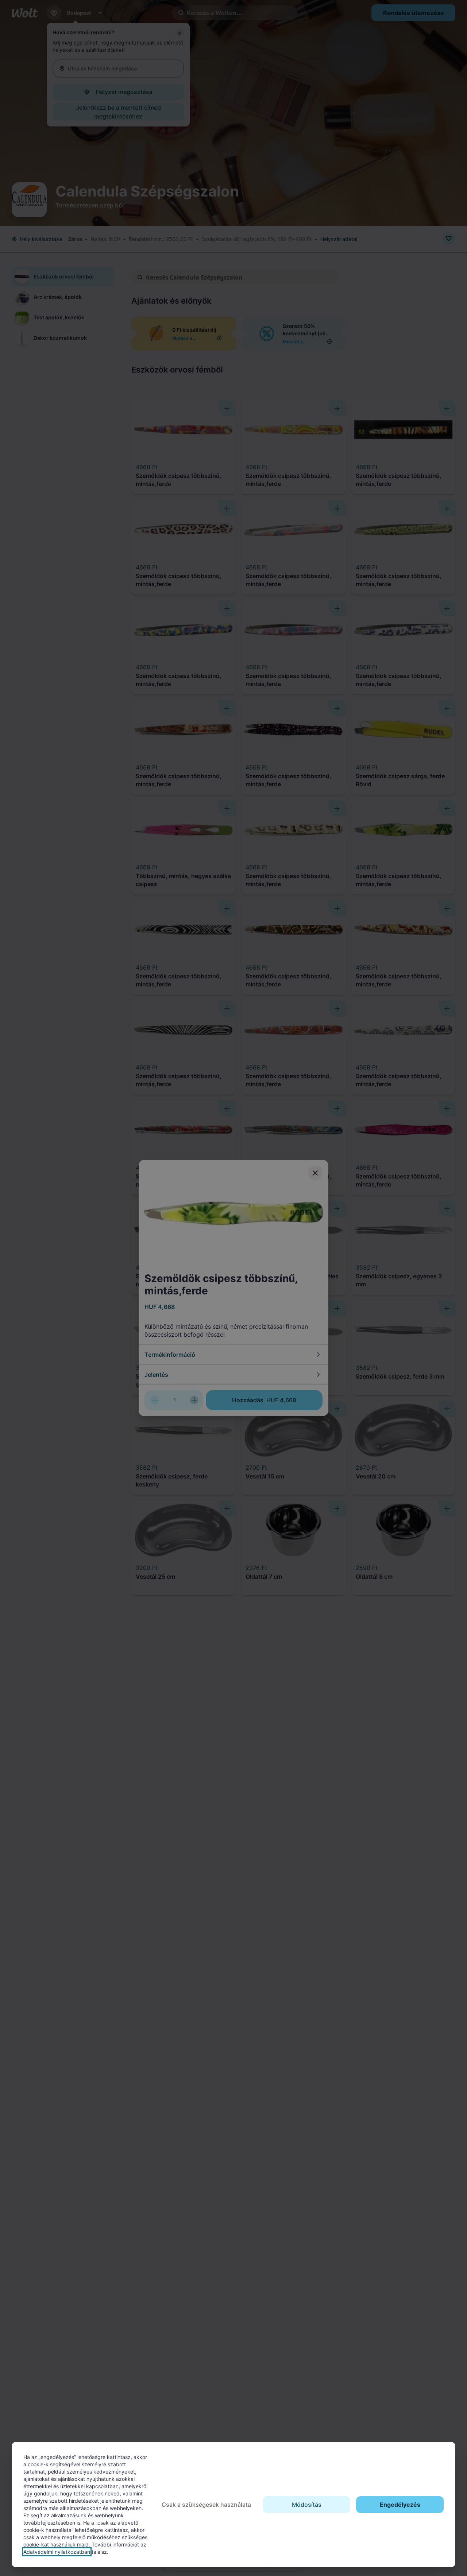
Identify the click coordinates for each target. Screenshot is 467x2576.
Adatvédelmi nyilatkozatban (57, 2552)
